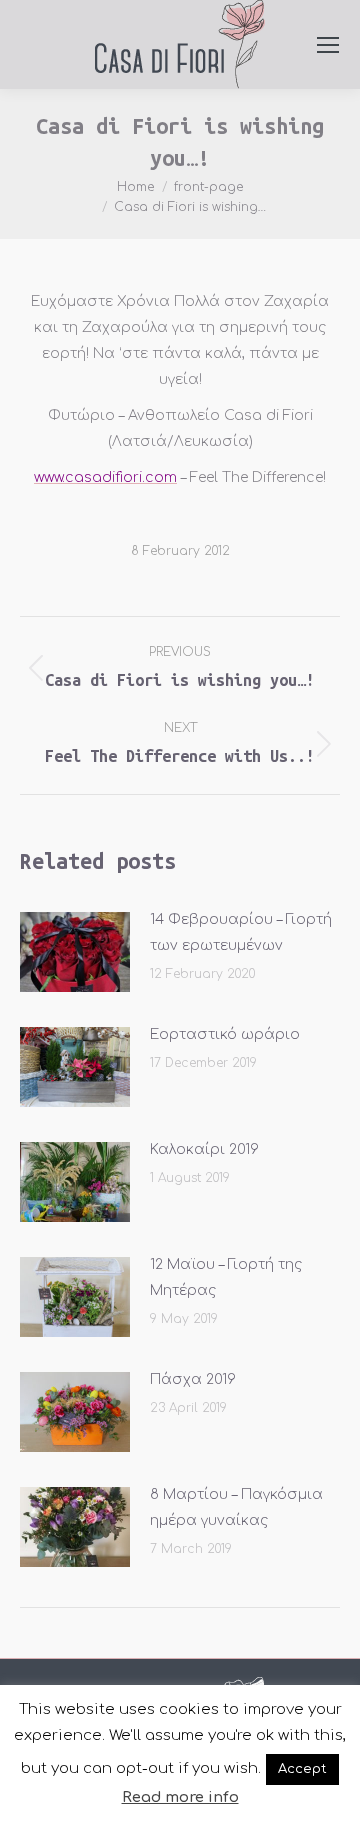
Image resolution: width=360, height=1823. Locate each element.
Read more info (180, 1797)
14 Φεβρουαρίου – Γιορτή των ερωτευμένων (241, 932)
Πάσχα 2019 (193, 1379)
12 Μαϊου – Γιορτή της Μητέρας (226, 1277)
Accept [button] (302, 1769)
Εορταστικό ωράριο (225, 1034)
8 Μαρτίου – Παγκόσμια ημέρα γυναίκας (236, 1507)
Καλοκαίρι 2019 (204, 1149)
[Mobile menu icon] (328, 45)
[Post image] (75, 952)
